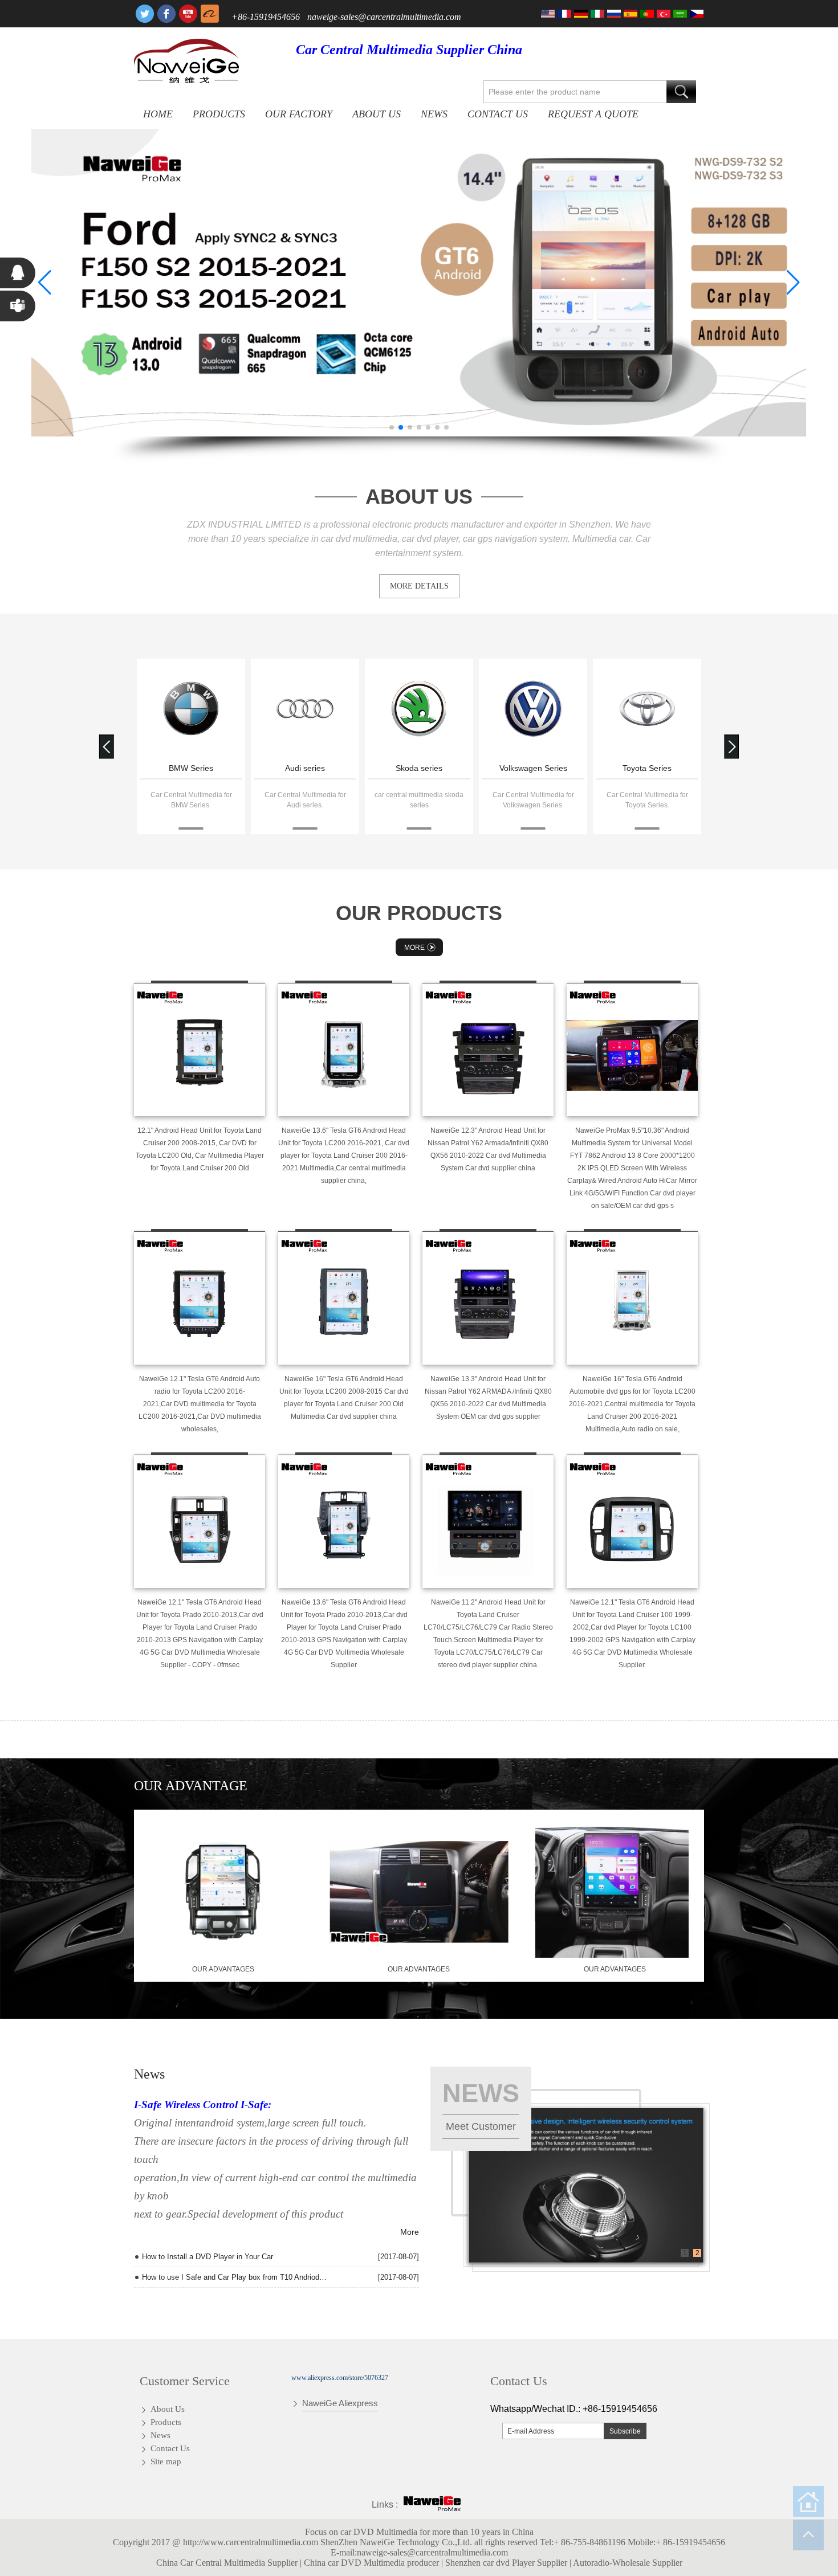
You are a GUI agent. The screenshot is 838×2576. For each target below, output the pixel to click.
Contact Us (498, 114)
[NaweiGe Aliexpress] (210, 14)
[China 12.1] (200, 1050)
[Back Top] (808, 2535)
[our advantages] (223, 1956)
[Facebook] (166, 14)
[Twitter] (145, 14)
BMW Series (191, 768)
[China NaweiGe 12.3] (488, 1050)
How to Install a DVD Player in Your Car (208, 2257)
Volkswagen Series (533, 768)
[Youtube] (188, 14)
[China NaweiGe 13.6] (344, 1050)
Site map (166, 2461)
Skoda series (419, 768)
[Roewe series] (191, 710)
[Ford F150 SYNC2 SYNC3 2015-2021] (419, 283)
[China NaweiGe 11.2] (488, 1521)
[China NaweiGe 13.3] (488, 1298)
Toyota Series (647, 768)
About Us (377, 114)
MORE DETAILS (419, 586)
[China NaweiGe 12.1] (200, 1298)
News (434, 114)
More (414, 948)
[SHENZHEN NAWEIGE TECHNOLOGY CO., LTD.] (186, 61)
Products (219, 114)
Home (158, 114)
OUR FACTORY (299, 114)
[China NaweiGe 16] (344, 1298)
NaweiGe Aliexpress (340, 2403)
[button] (392, 427)
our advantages (223, 1969)
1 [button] (685, 2253)
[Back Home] (808, 2501)
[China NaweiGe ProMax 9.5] (632, 1050)
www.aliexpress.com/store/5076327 (340, 2378)
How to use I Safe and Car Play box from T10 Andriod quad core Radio (235, 2277)
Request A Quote (593, 114)
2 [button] (697, 2253)
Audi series (305, 768)
